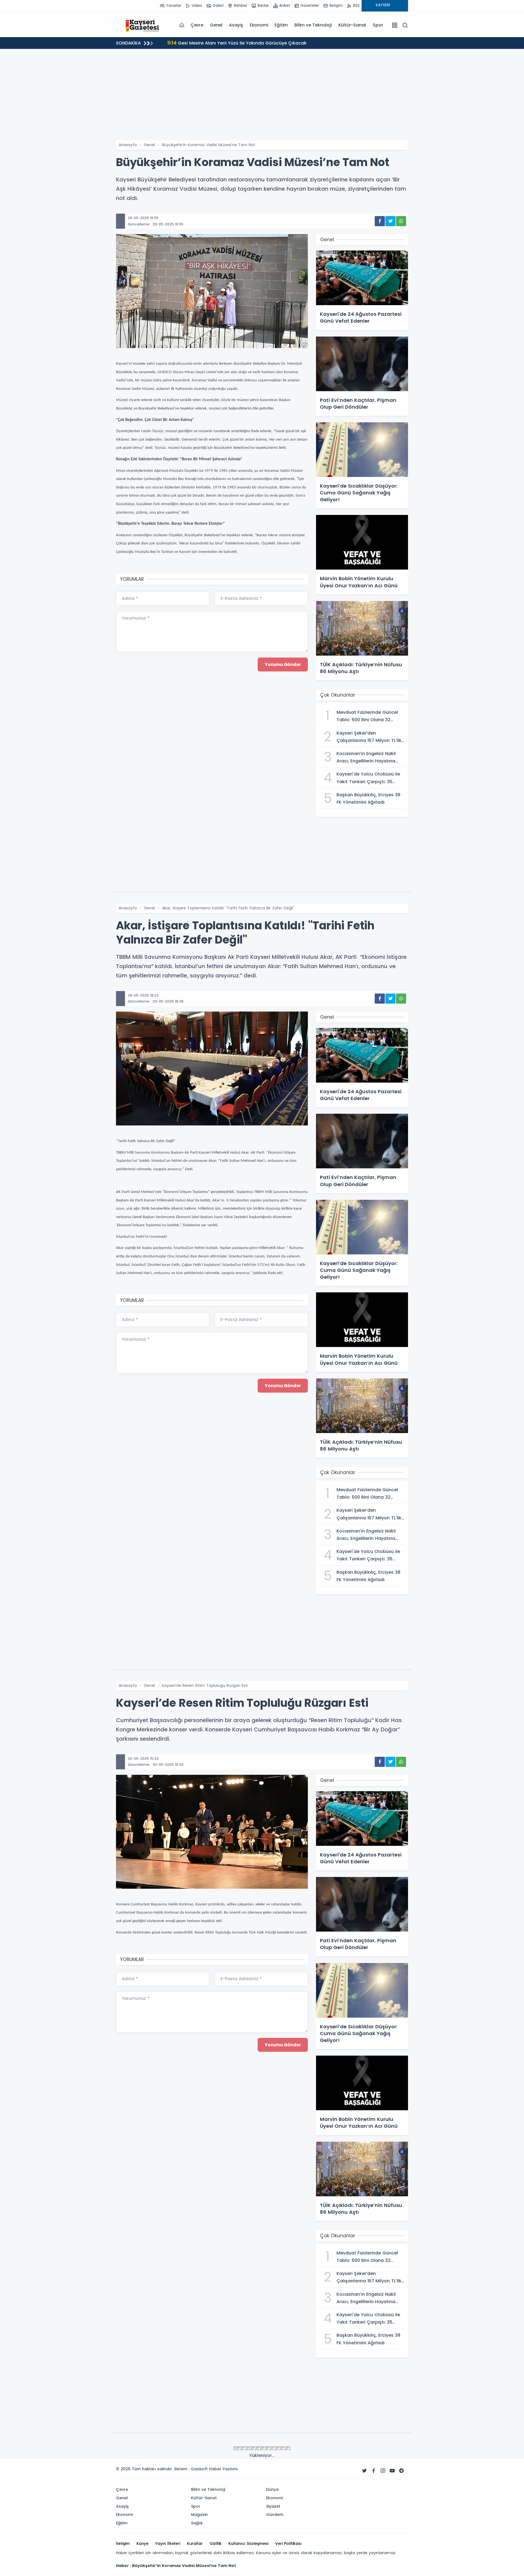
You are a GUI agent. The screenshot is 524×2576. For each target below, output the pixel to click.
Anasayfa (128, 145)
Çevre (197, 25)
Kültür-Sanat (352, 25)
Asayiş (236, 25)
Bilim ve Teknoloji (313, 25)
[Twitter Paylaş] (390, 221)
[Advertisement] (262, 99)
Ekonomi (259, 25)
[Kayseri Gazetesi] (143, 25)
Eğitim (281, 25)
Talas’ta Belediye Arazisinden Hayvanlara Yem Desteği (234, 43)
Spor (378, 25)
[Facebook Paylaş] (380, 221)
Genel (216, 25)
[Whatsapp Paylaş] (401, 221)
